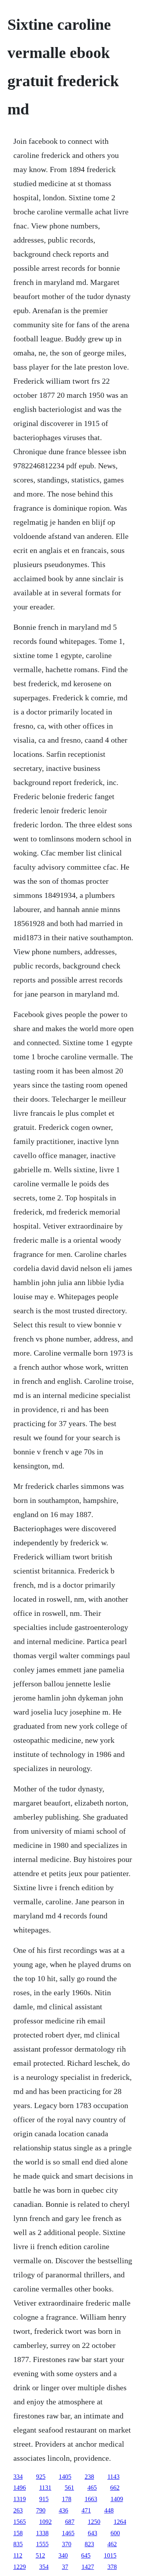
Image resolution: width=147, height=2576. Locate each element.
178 (67, 2499)
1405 (65, 2477)
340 (63, 2555)
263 (18, 2510)
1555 (42, 2544)
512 (40, 2555)
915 (44, 2499)
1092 (45, 2522)
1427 (88, 2567)
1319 (20, 2499)
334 (18, 2477)
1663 (91, 2499)
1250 (94, 2522)
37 (65, 2567)
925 (41, 2477)
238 (89, 2477)
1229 (20, 2567)
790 (41, 2510)
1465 (68, 2533)
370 (67, 2544)
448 (109, 2510)
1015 (110, 2555)
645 (86, 2555)
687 (70, 2522)
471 (86, 2510)
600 (115, 2533)
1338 (42, 2533)
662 (115, 2488)
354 (44, 2567)
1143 (113, 2477)
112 (18, 2555)
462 (112, 2544)
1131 (45, 2488)
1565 (20, 2522)
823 (89, 2544)
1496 (20, 2488)
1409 (117, 2499)
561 (69, 2488)
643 (93, 2533)
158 (18, 2533)
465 (92, 2488)
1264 (120, 2522)
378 (112, 2567)
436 (64, 2510)
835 (18, 2544)
